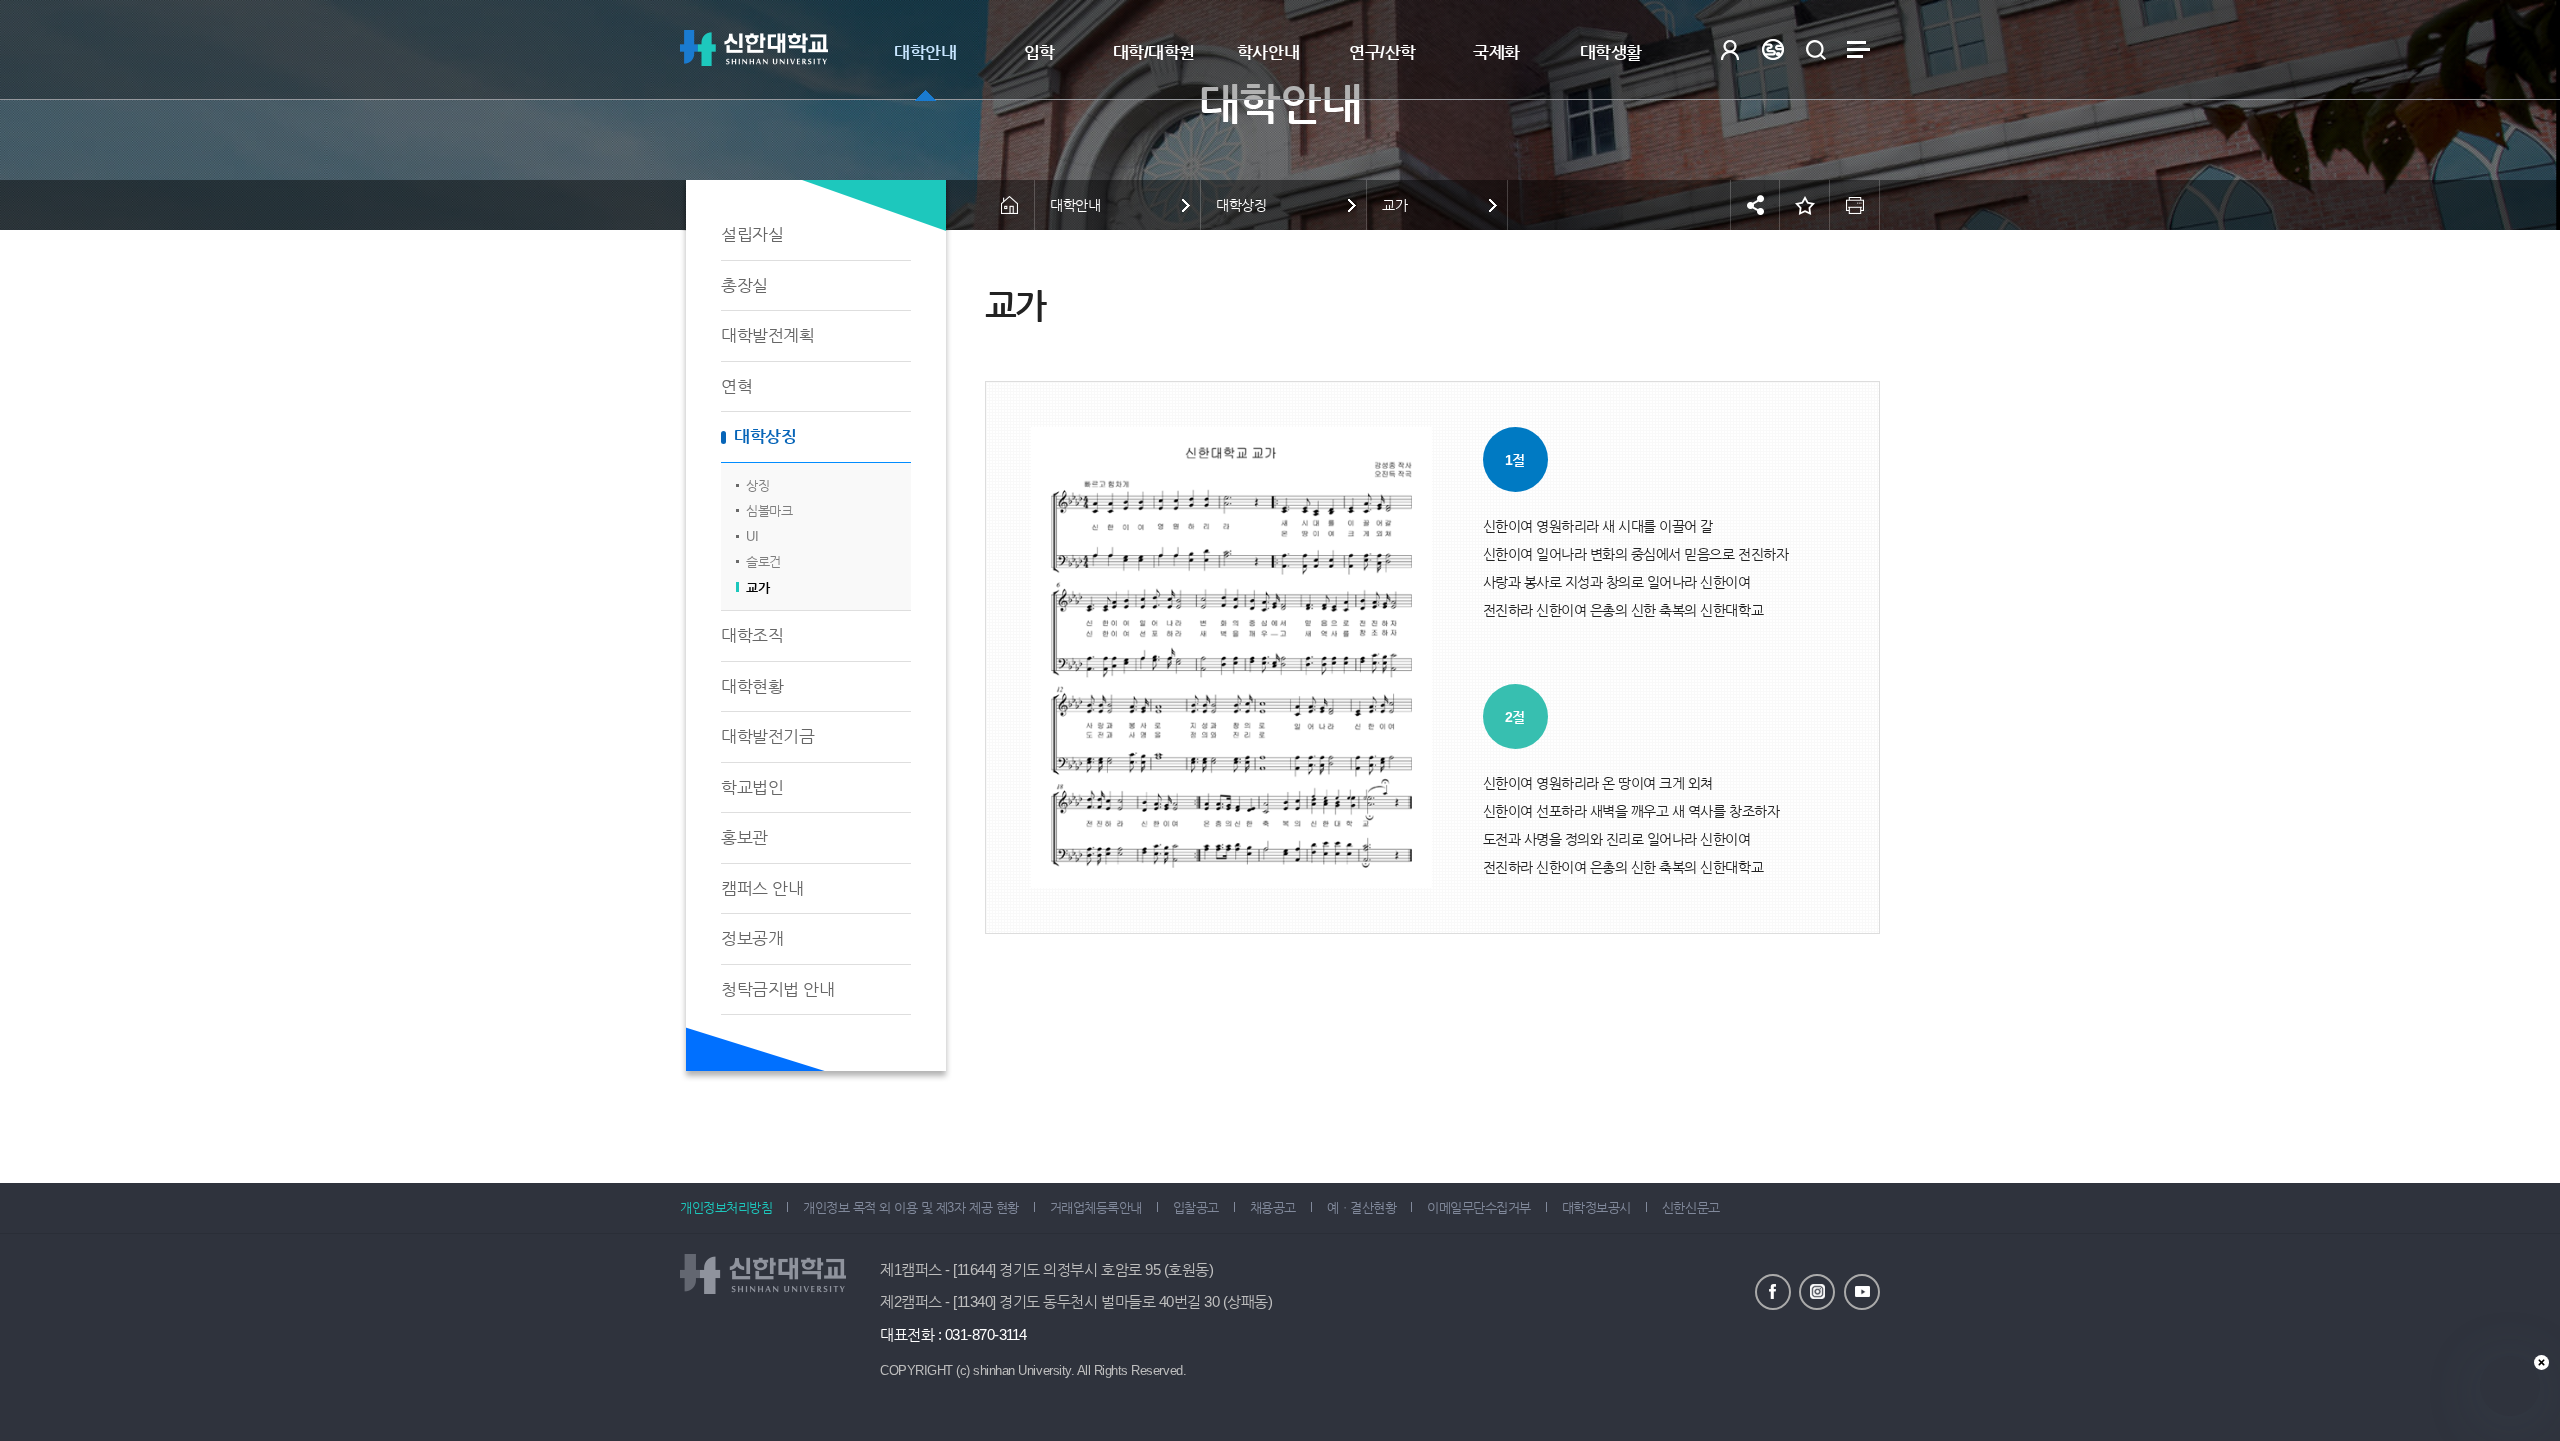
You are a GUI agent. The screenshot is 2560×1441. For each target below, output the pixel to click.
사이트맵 (1858, 49)
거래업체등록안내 (1096, 1207)
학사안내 (1268, 52)
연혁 (736, 386)
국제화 (1496, 52)
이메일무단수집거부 (1479, 1207)
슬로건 (763, 561)
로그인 (1729, 49)
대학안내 (925, 52)
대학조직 (752, 635)
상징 (757, 485)
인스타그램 (1817, 1292)
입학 (1039, 52)
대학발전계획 (767, 335)
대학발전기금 (767, 736)
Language (1772, 49)
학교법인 (752, 787)
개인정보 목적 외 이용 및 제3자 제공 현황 (910, 1207)
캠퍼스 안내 (762, 888)
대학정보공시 (1596, 1207)
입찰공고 (1196, 1207)
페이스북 (1773, 1292)
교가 (757, 587)
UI (752, 536)
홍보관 (744, 837)
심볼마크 (769, 510)
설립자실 (752, 234)
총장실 (744, 285)
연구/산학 (1382, 52)
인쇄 (1855, 205)
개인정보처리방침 (726, 1207)
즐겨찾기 (1805, 205)
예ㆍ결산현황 (1361, 1207)
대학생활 (1611, 52)
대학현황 (752, 686)
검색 (1815, 49)
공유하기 (1755, 205)
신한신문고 (1691, 1207)
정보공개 (752, 938)
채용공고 (1273, 1207)
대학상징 (765, 436)
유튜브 (1862, 1292)
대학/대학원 (1154, 52)
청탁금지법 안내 (777, 989)
